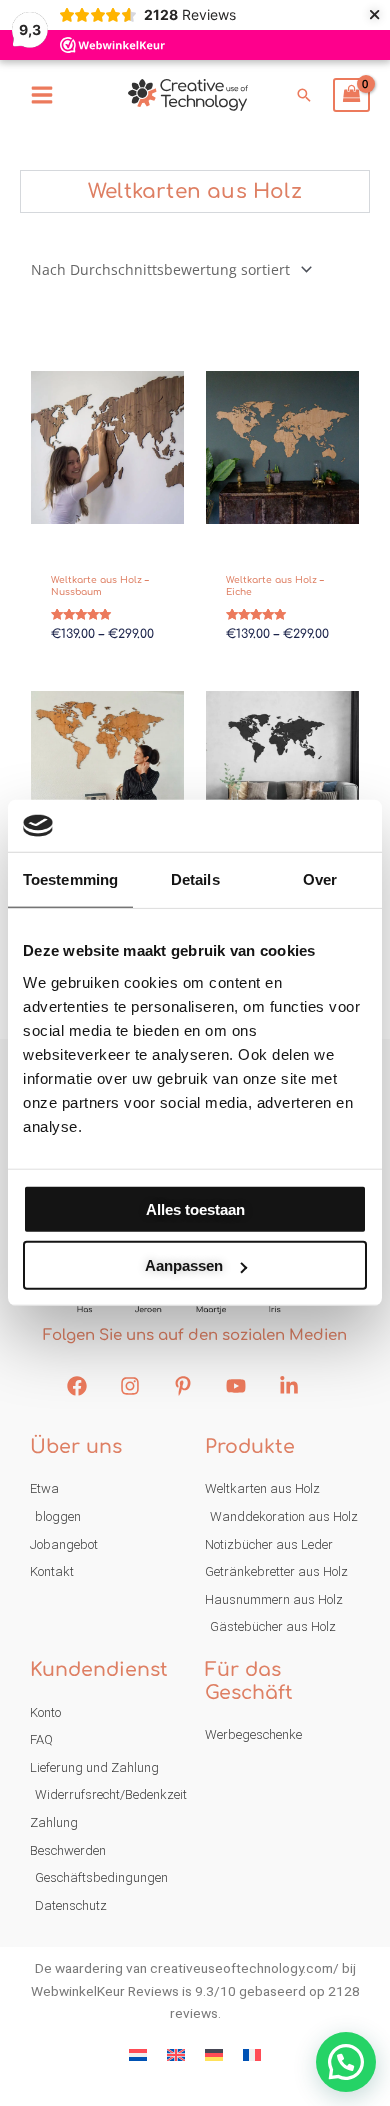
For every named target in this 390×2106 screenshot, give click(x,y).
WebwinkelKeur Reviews (105, 1991)
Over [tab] (320, 879)
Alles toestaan (195, 1209)
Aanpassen (184, 1265)
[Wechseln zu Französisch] (252, 2055)
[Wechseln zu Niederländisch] (138, 2055)
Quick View (108, 528)
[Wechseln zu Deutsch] (214, 2055)
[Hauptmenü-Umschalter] (41, 94)
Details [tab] (195, 879)
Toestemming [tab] (70, 879)
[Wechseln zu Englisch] (176, 2055)
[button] (304, 95)
